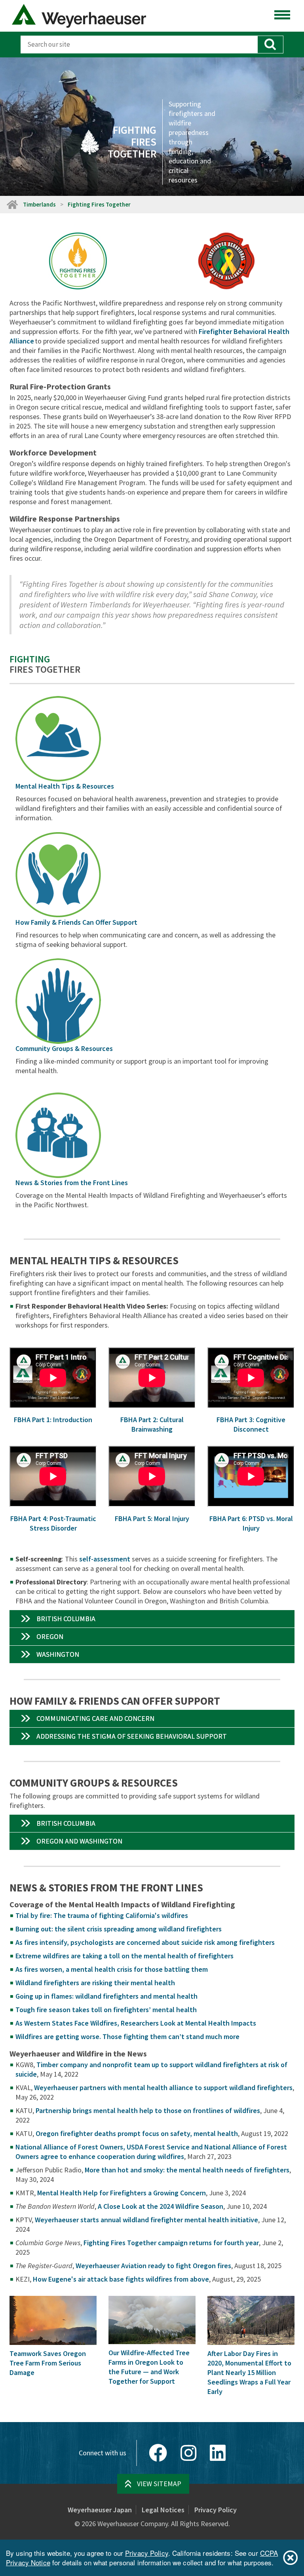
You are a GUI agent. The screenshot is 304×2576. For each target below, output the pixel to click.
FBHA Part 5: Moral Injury (152, 1518)
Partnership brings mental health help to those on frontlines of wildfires (148, 2110)
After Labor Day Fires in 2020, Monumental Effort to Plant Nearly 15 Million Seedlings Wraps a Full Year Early (249, 2372)
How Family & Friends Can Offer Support (76, 922)
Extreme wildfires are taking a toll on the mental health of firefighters (124, 1956)
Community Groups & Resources (64, 1048)
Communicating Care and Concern (95, 1718)
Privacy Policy (216, 2510)
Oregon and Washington (79, 1841)
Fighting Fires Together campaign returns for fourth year (171, 2243)
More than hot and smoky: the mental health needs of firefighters (187, 2170)
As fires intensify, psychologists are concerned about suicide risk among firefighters (145, 1942)
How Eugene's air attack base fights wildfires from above (121, 2279)
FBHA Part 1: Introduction (53, 1420)
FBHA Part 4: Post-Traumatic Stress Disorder (53, 1523)
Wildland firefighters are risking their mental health (95, 1983)
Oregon (50, 1636)
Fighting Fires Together (99, 204)
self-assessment (105, 1559)
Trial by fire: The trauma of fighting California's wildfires (102, 1915)
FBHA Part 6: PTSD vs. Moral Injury (251, 1523)
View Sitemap (159, 2484)
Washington (58, 1654)
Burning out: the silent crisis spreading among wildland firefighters (119, 1929)
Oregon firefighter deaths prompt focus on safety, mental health (137, 2133)
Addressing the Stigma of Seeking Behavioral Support (132, 1736)
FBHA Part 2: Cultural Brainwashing (152, 1424)
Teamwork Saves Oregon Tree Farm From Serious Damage (48, 2363)
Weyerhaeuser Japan (100, 2510)
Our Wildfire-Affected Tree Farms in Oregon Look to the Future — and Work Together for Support (149, 2367)
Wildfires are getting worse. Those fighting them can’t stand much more (127, 2036)
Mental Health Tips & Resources (65, 786)
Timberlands (39, 204)
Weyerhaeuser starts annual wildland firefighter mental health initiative (146, 2220)
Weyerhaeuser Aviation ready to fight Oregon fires (153, 2266)
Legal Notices (163, 2510)
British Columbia (66, 1619)
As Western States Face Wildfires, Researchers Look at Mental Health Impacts (136, 2023)
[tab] (152, 1619)
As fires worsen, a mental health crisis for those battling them (112, 1969)
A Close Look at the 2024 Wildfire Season (161, 2206)
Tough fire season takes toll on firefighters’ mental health (106, 2010)
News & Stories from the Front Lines (72, 1183)
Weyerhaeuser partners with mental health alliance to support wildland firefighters (163, 2088)
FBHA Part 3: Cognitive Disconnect (251, 1424)
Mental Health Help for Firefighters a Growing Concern (122, 2193)
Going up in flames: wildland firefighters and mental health (106, 1996)
